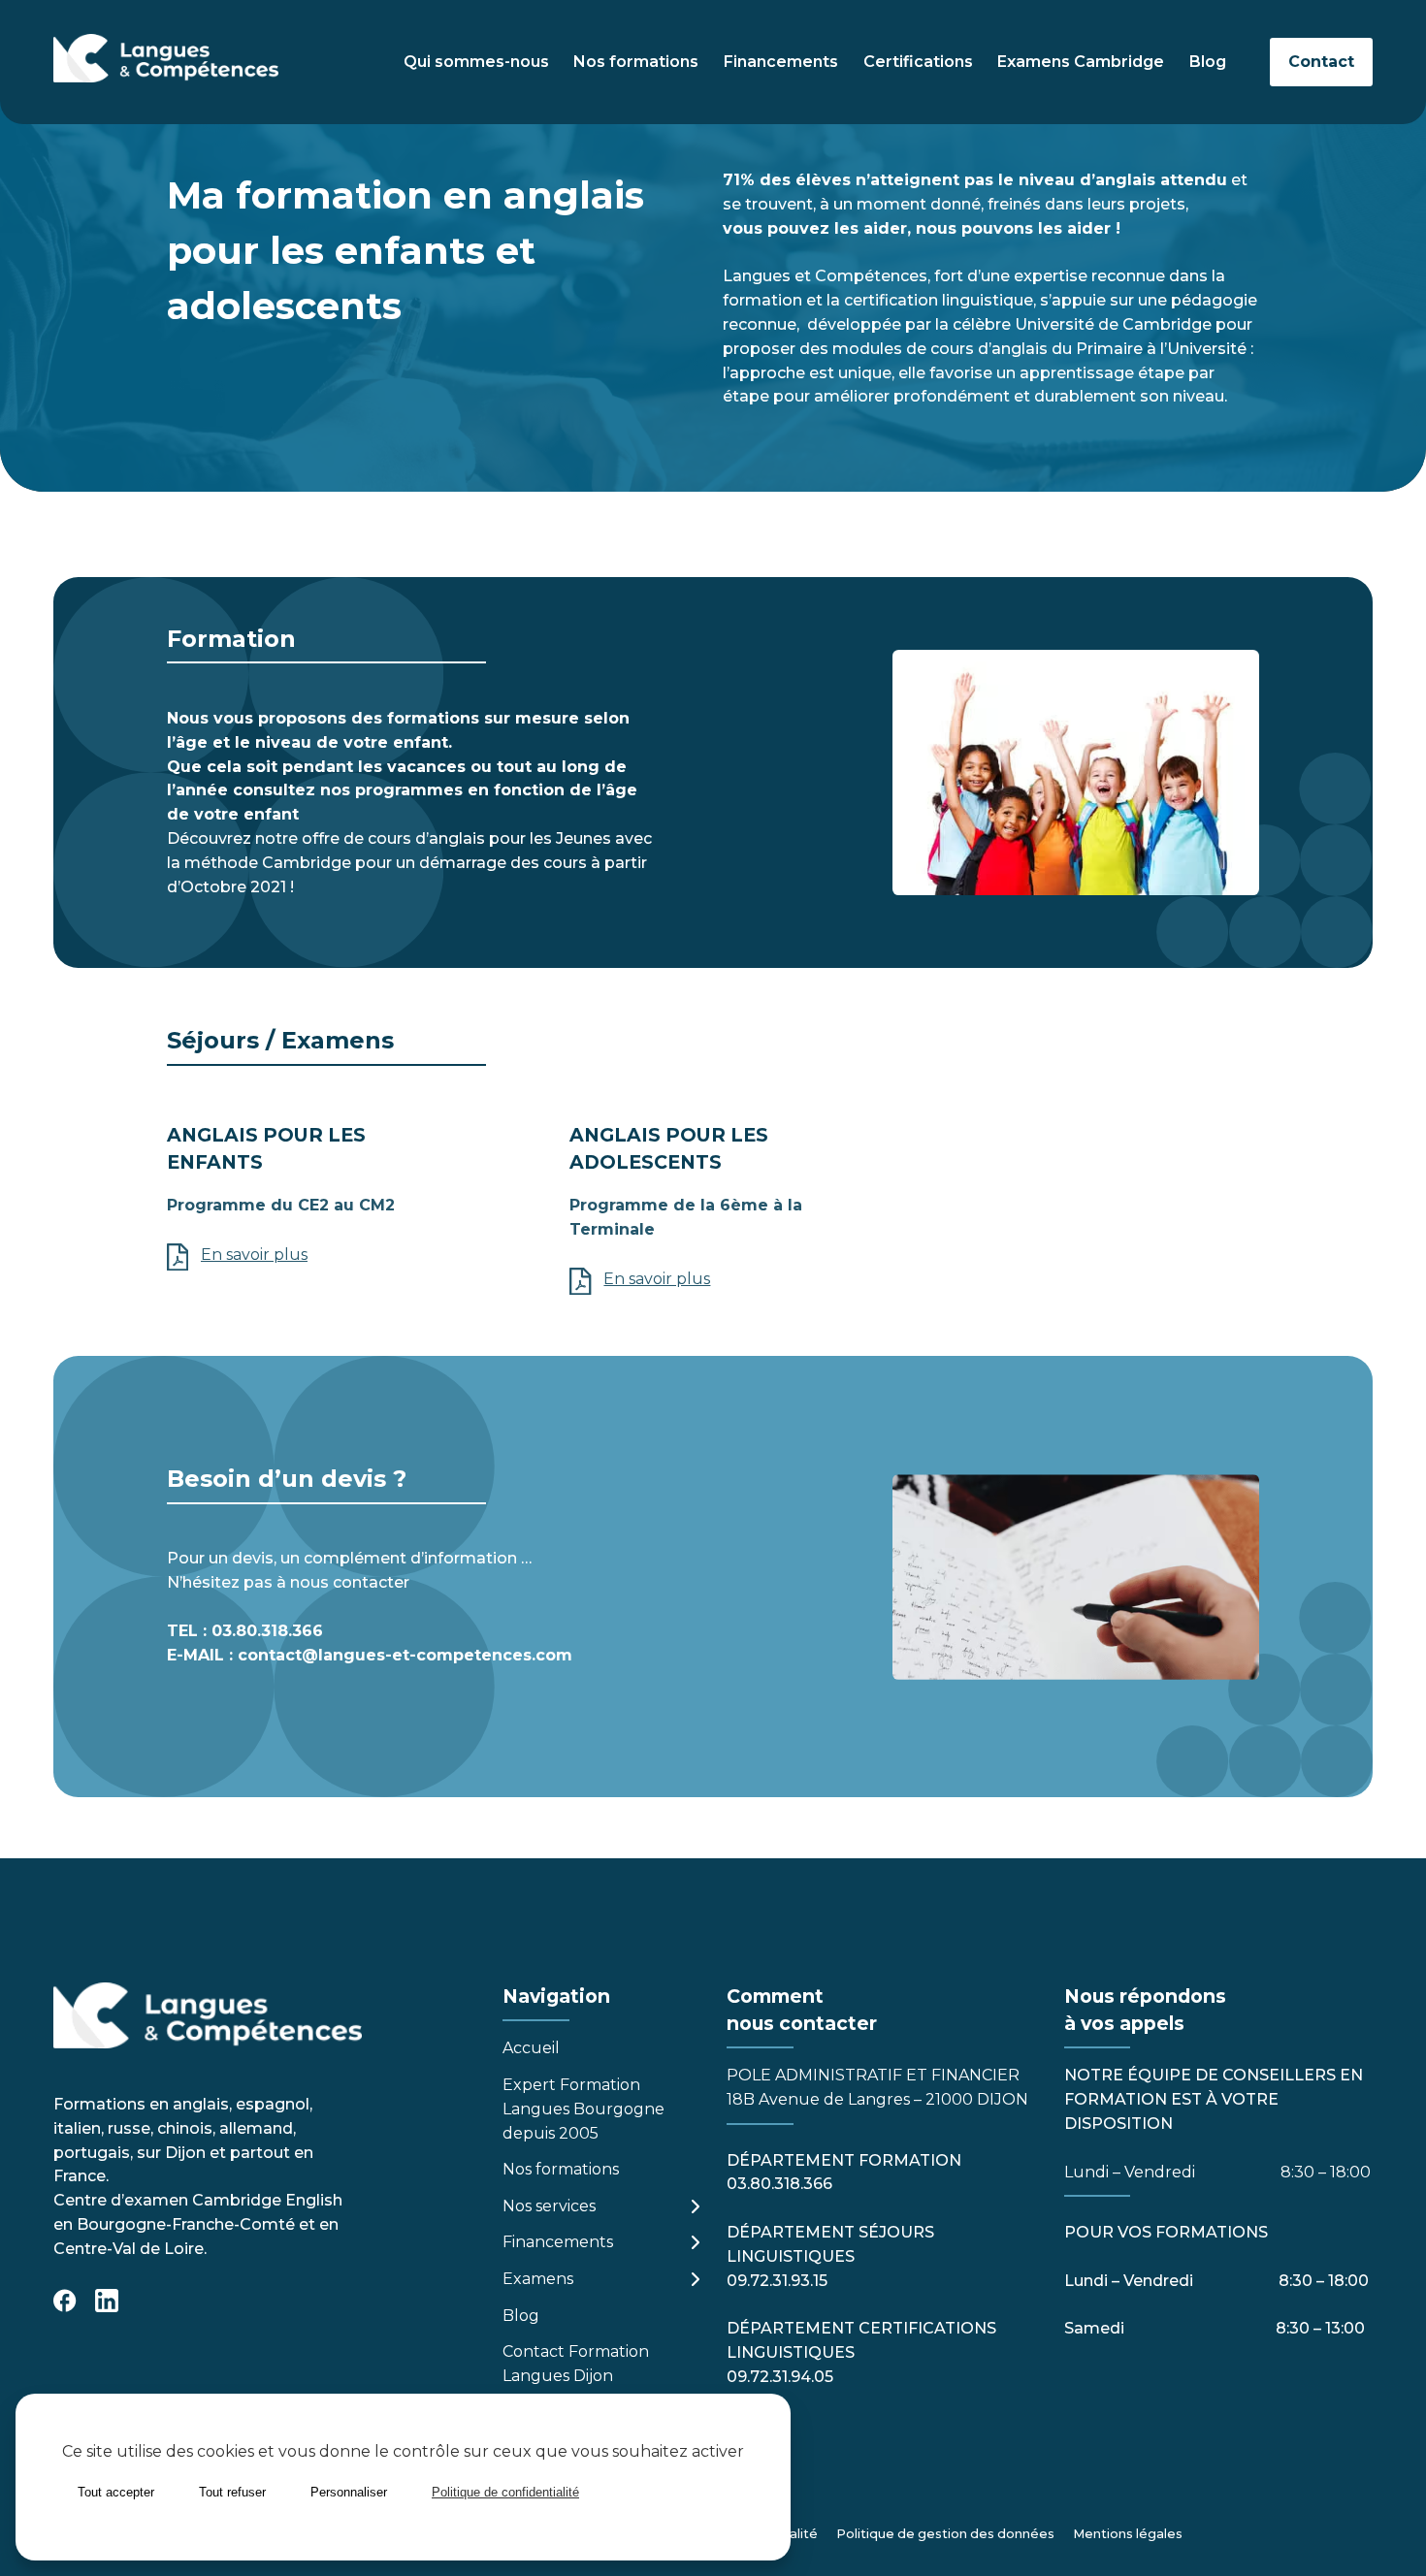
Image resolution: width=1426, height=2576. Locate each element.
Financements (781, 62)
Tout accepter (116, 2492)
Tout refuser (232, 2492)
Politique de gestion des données (945, 2534)
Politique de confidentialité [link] (505, 2492)
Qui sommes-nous (476, 62)
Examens (538, 2279)
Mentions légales (1128, 2534)
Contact (1321, 62)
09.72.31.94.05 (780, 2377)
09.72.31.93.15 (777, 2281)
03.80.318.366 (267, 1631)
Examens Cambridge (1081, 62)
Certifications (918, 62)
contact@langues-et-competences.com (405, 1655)
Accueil (531, 2048)
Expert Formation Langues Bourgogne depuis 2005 (583, 2109)
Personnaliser (349, 2492)
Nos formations (636, 62)
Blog (1208, 62)
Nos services (549, 2206)
